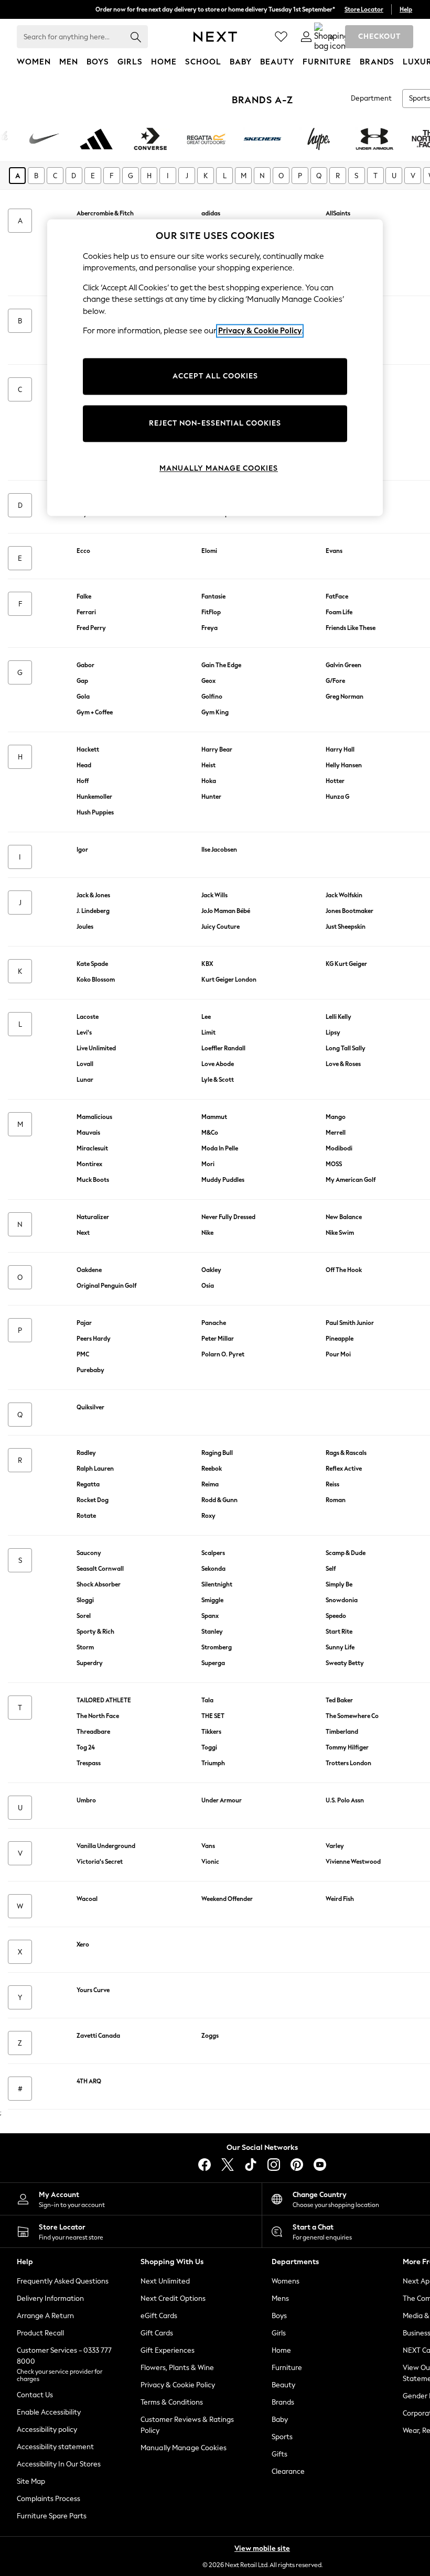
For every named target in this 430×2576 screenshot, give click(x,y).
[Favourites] (281, 37)
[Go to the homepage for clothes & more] (215, 37)
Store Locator (364, 9)
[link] (306, 37)
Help (406, 9)
